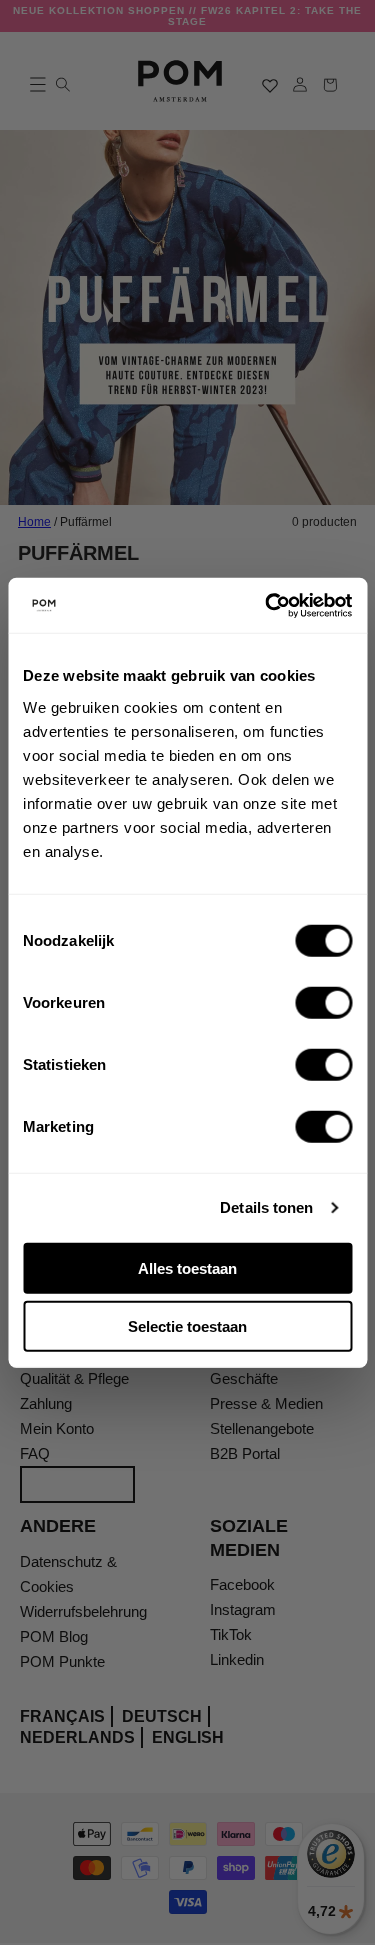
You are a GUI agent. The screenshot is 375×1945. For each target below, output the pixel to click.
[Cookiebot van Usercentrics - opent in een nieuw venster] (267, 605)
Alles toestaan (187, 1267)
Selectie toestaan (187, 1326)
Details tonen (266, 1207)
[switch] (323, 1002)
